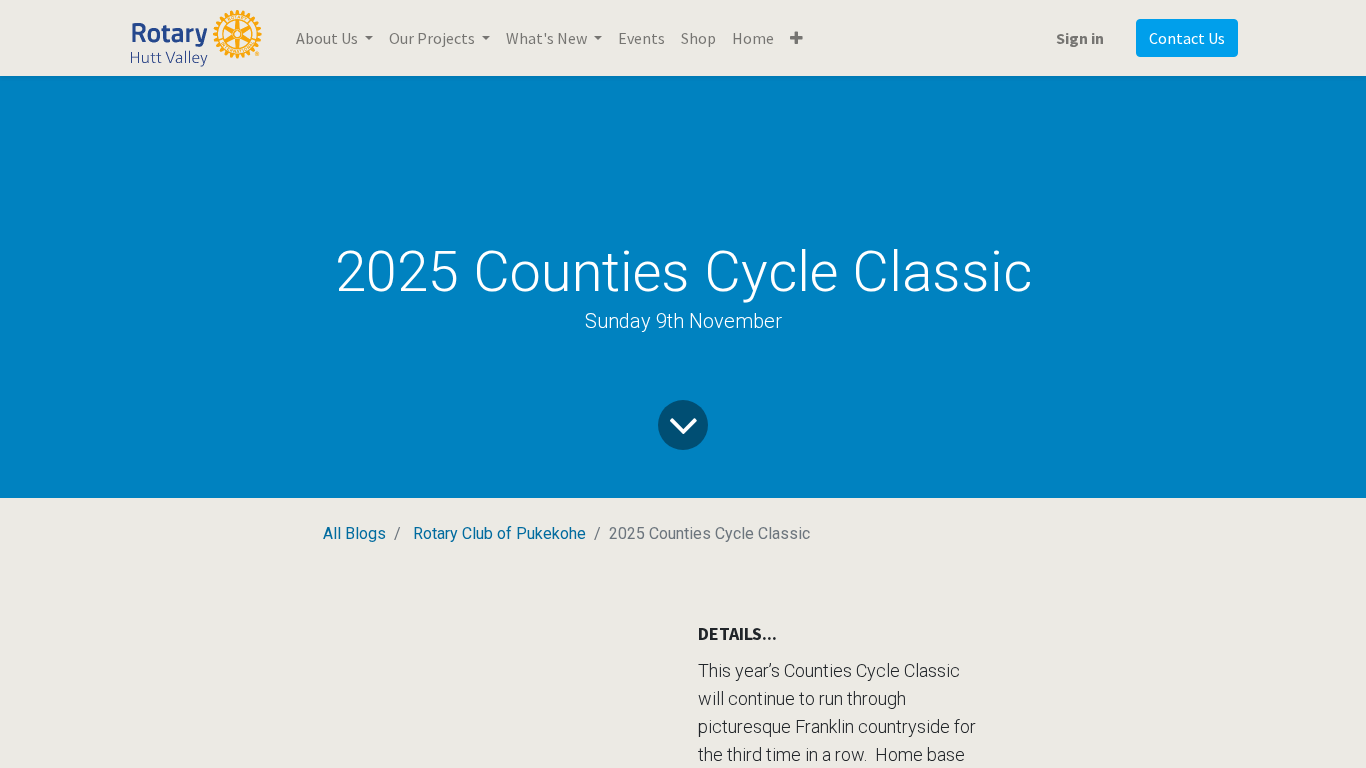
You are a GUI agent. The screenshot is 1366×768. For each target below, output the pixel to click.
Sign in (1080, 38)
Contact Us (1187, 38)
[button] (796, 38)
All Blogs (354, 533)
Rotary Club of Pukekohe (499, 533)
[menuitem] (641, 38)
